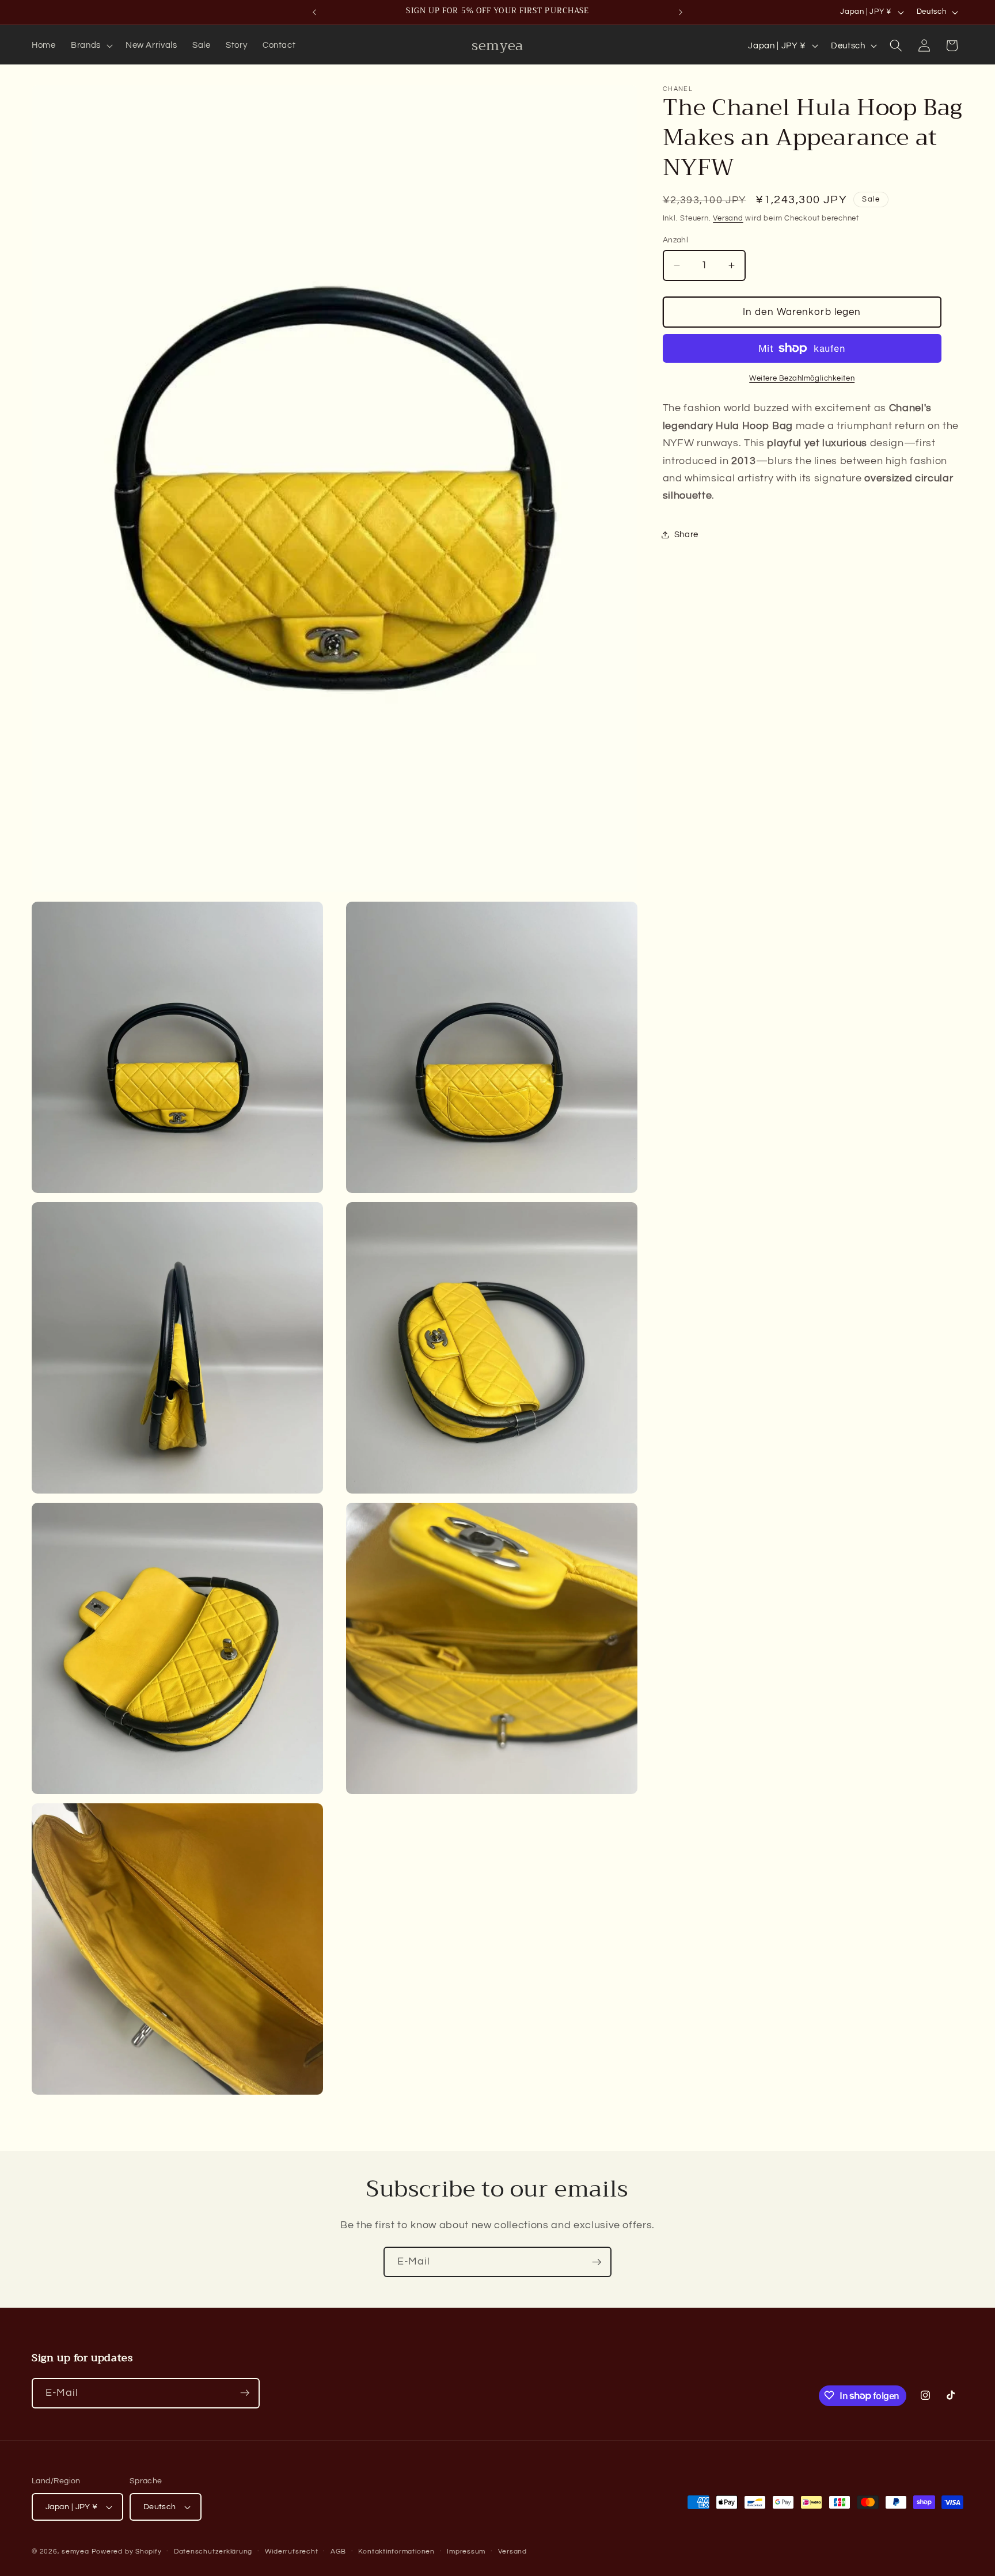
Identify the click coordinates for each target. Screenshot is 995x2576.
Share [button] (686, 535)
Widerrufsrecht (292, 2552)
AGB (338, 2552)
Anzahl (676, 240)
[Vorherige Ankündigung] (314, 12)
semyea (75, 2552)
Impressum (466, 2552)
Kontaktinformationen (396, 2552)
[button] (91, 45)
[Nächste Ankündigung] (681, 12)
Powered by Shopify (127, 2552)
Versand (728, 218)
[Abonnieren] (597, 2262)
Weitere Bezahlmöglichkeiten (802, 378)
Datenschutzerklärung (213, 2552)
